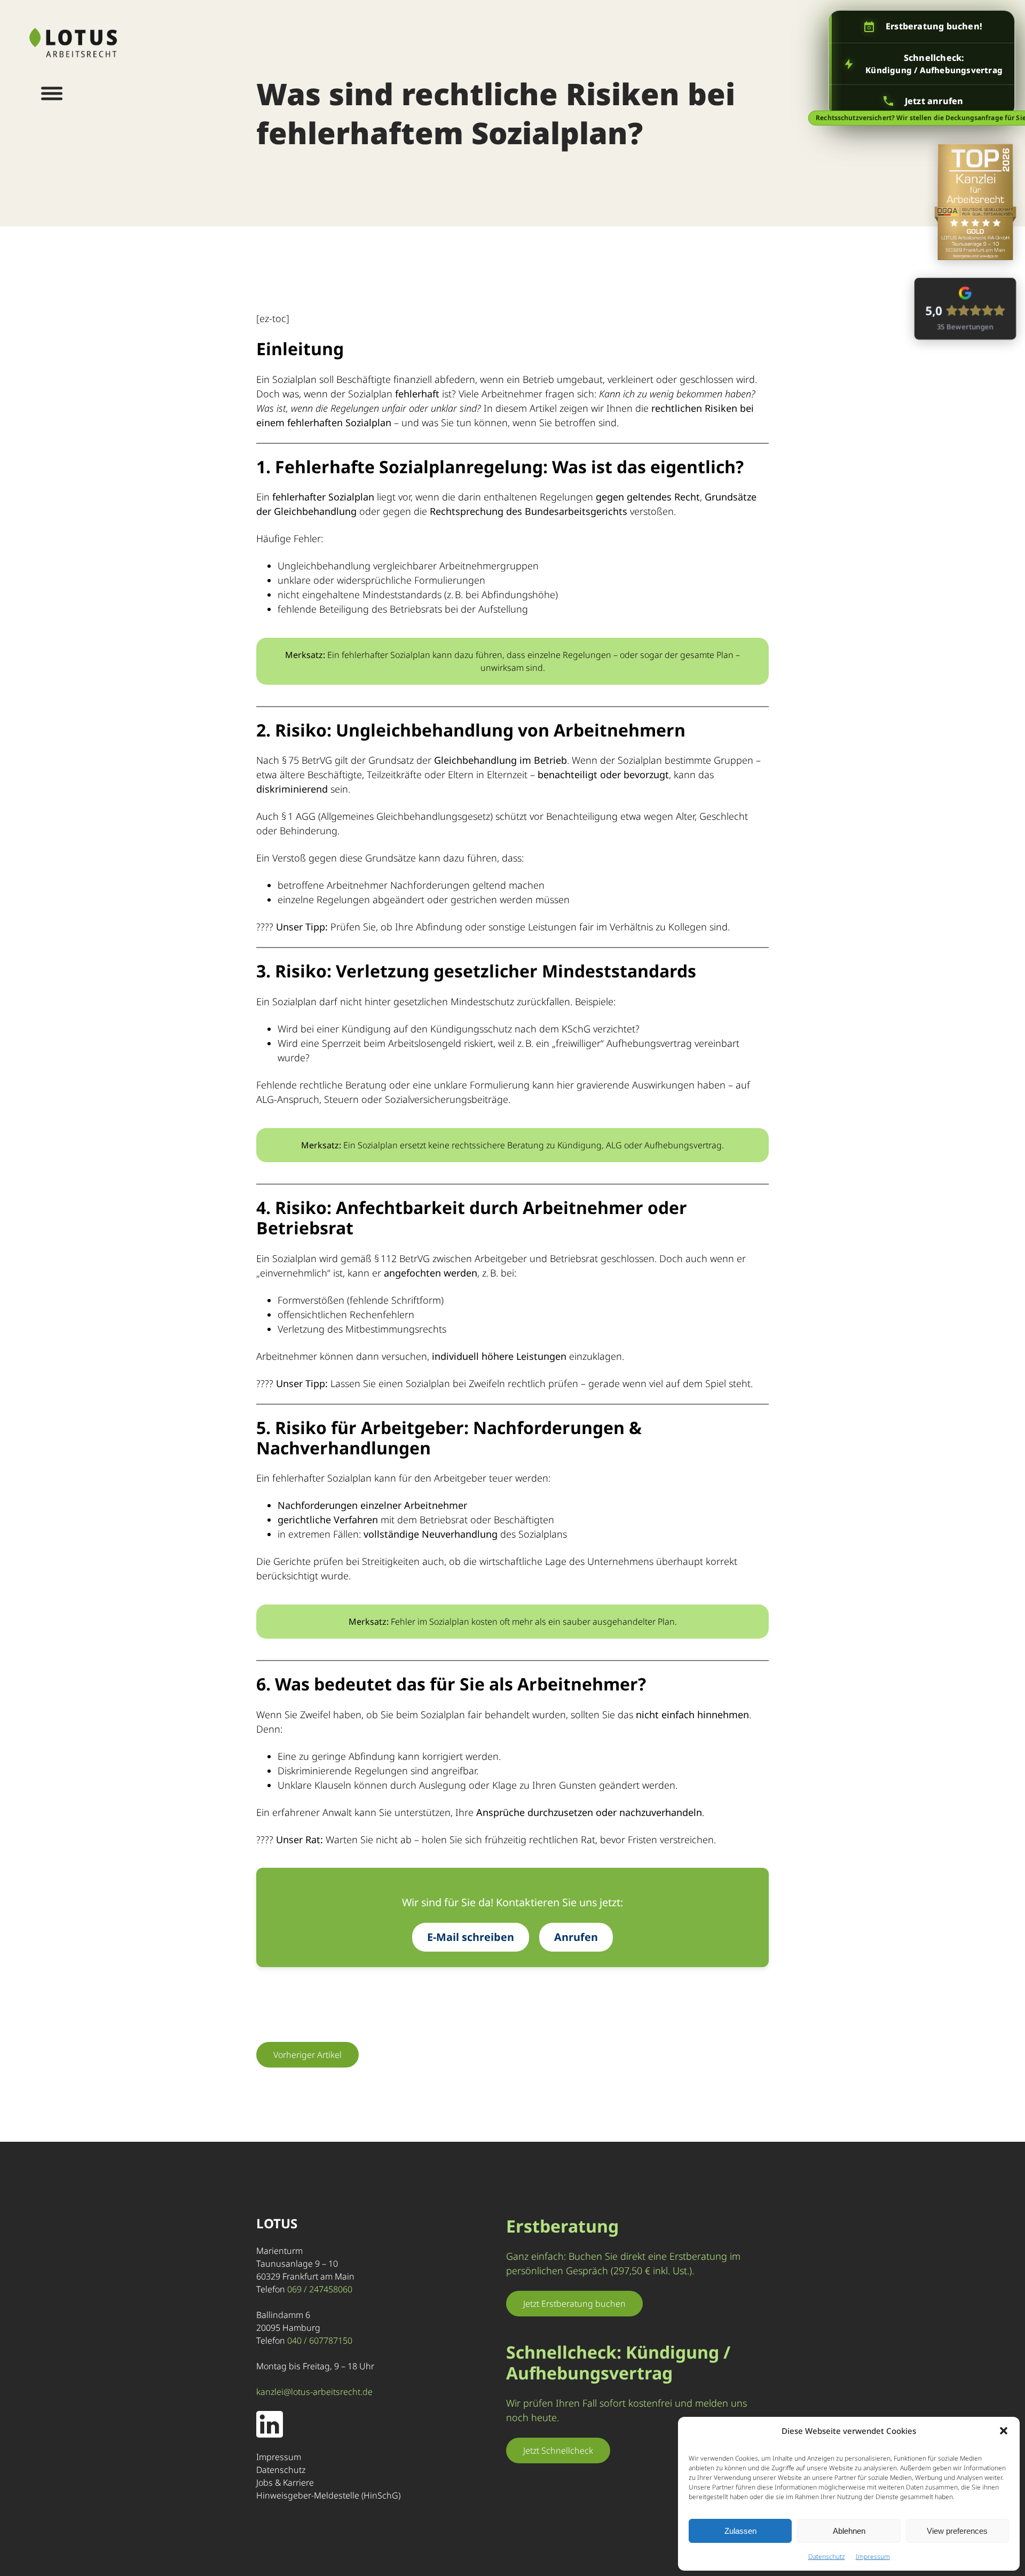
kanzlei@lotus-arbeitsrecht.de (314, 2392)
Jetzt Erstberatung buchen (574, 2304)
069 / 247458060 (320, 2289)
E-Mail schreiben (471, 1937)
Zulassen (740, 2531)
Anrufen (576, 1937)
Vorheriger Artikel (307, 2055)
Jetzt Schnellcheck (558, 2450)
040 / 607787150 (320, 2340)
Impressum (873, 2557)
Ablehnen (849, 2531)
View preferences (957, 2531)
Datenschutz (827, 2557)
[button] (1004, 2431)
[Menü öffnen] (52, 93)
